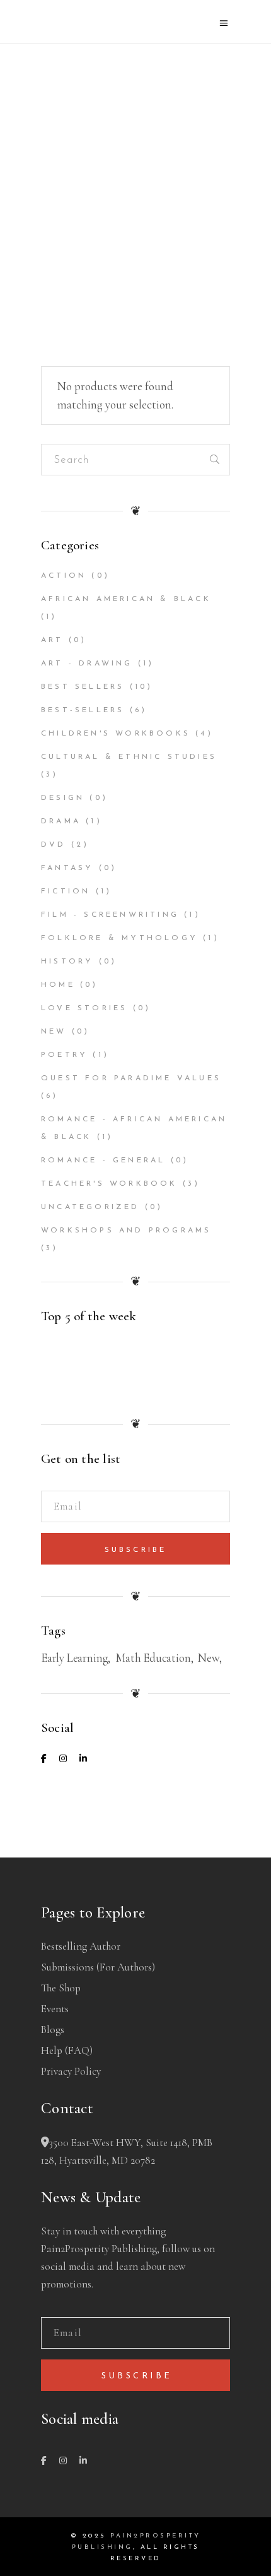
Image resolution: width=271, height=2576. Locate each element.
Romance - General (103, 1160)
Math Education (153, 1658)
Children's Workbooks (116, 734)
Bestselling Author (81, 1946)
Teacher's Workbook (109, 1184)
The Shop (61, 1988)
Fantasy (67, 868)
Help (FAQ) (67, 2050)
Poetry (64, 1055)
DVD (54, 845)
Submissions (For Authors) (98, 1967)
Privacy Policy (71, 2071)
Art (52, 640)
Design (63, 798)
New (54, 1032)
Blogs (53, 2030)
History (67, 962)
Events (55, 2009)
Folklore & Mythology (119, 938)
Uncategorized (90, 1207)
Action (64, 576)
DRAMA (61, 821)
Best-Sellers (83, 710)
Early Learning (74, 1658)
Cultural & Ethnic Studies (129, 757)
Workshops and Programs (126, 1231)
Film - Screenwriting (110, 915)
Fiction (66, 891)
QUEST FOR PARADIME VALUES (131, 1078)
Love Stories (84, 1008)
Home (58, 985)
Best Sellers (83, 687)
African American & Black (126, 599)
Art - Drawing (87, 664)
